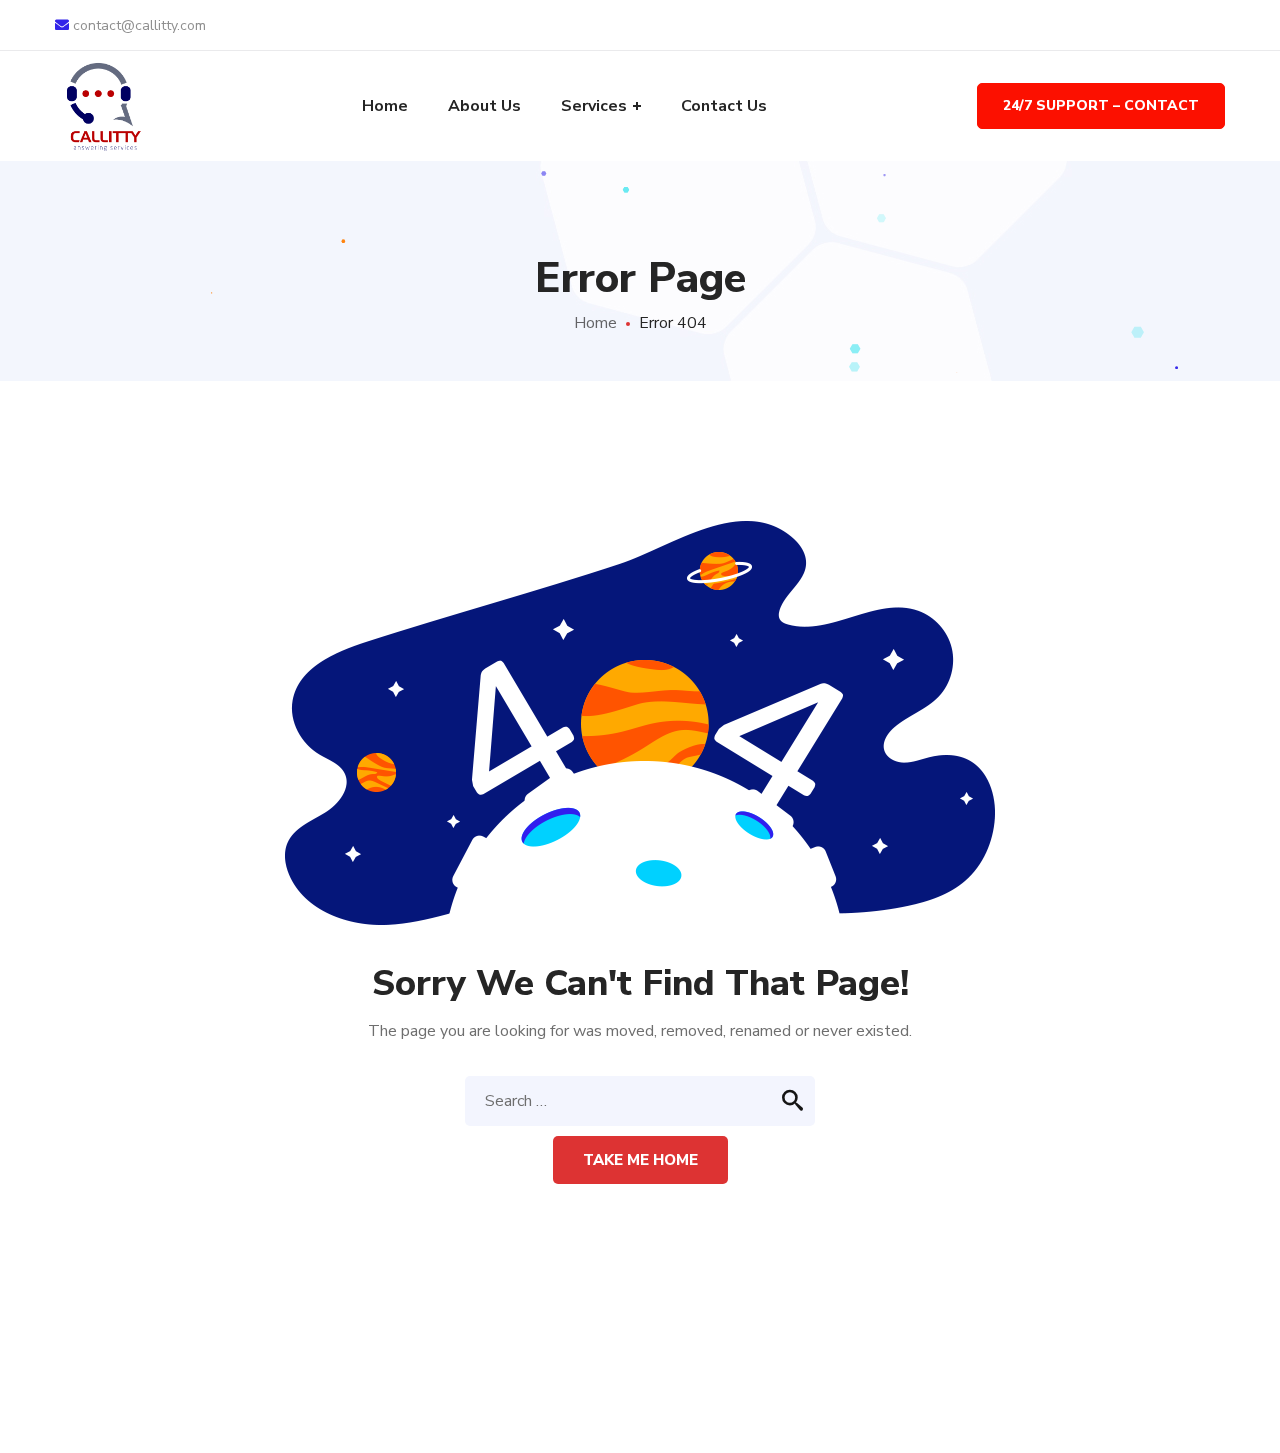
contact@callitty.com (137, 25)
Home (595, 323)
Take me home (640, 1160)
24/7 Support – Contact (1101, 105)
